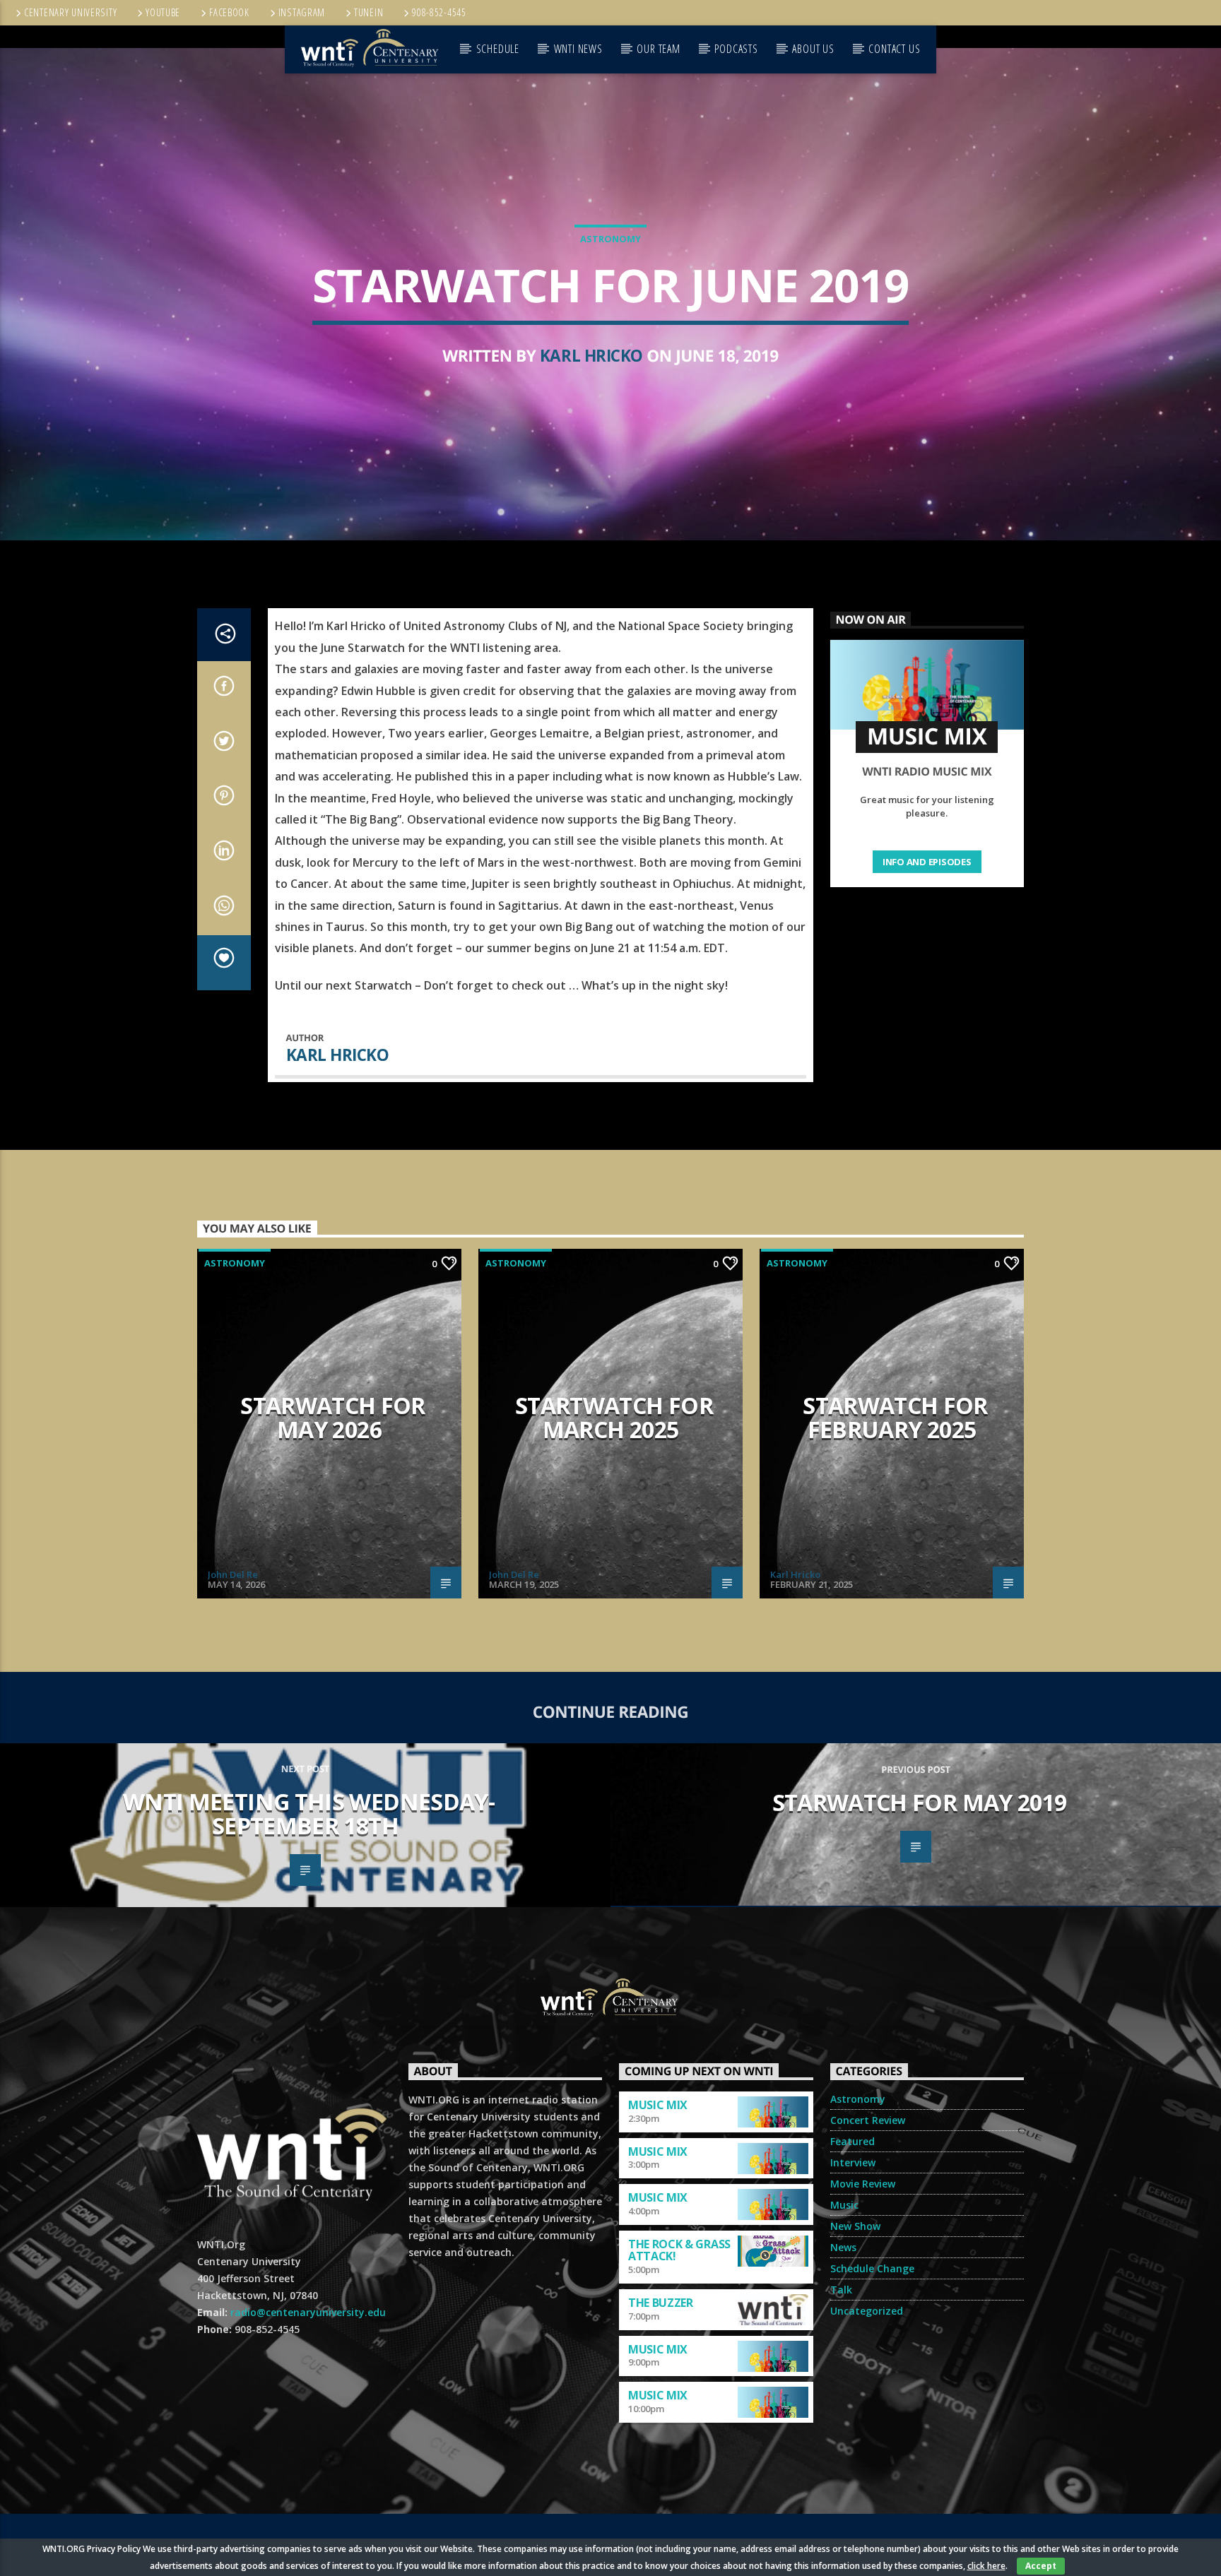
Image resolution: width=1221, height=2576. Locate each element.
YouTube (163, 12)
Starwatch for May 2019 (920, 1802)
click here (986, 2566)
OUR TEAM (658, 49)
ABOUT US (813, 49)
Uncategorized (867, 2311)
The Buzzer (661, 2303)
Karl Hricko (591, 356)
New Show (855, 2226)
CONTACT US (894, 49)
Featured (853, 2141)
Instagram (302, 12)
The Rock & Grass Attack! (679, 2250)
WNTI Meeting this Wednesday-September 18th (309, 1814)
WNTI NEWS (578, 49)
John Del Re (233, 1574)
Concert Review (868, 2120)
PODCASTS (736, 49)
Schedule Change (872, 2268)
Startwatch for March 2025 (614, 1418)
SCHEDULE (498, 49)
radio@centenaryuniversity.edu (308, 2312)
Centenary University (70, 12)
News (843, 2247)
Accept (1041, 2566)
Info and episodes (927, 862)
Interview (853, 2162)
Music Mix (658, 2105)
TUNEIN (368, 12)
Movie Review (863, 2184)
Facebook (229, 12)
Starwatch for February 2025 (895, 1418)
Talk (841, 2290)
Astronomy (610, 239)
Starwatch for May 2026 (333, 1418)
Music (844, 2205)
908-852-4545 (439, 12)
